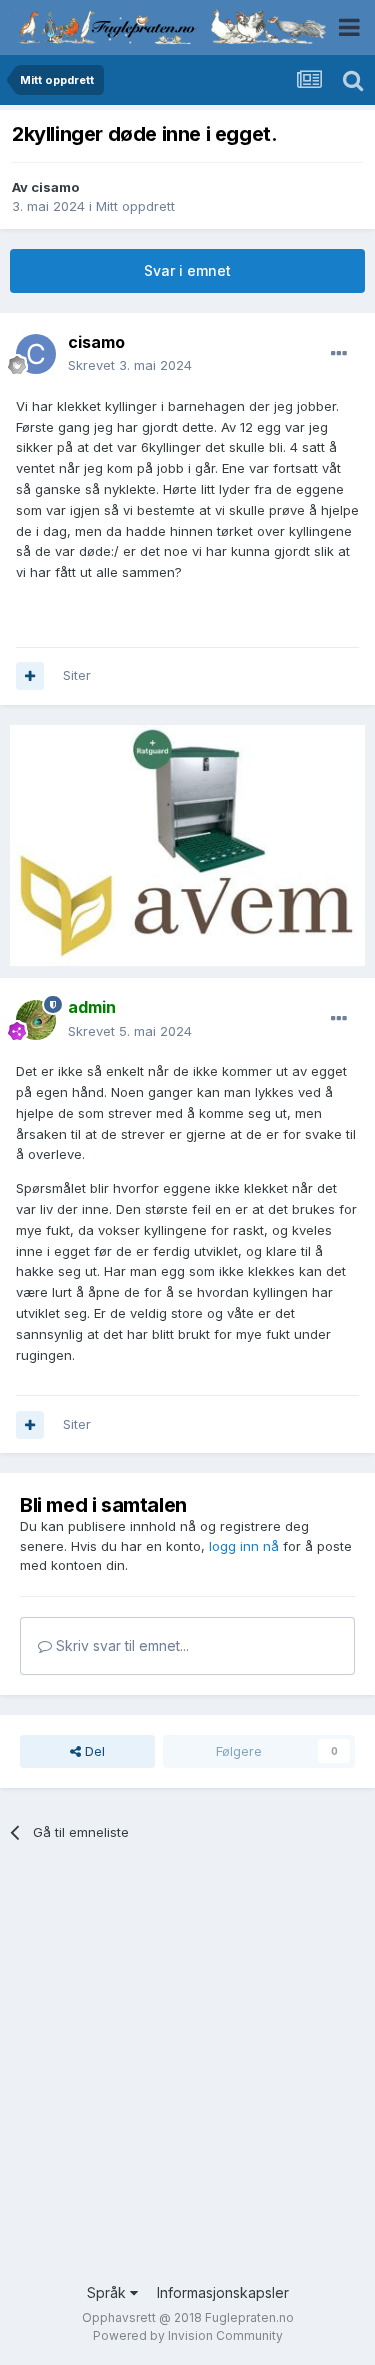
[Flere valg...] (339, 354)
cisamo (55, 187)
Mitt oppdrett (135, 206)
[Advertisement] (187, 2074)
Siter (77, 675)
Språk (108, 2292)
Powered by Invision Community (188, 2335)
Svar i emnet (187, 270)
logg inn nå (244, 1546)
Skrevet (130, 365)
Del (93, 1751)
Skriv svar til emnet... (120, 1645)
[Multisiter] (30, 676)
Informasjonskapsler (223, 2292)
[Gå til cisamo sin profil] (36, 354)
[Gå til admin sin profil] (36, 1020)
